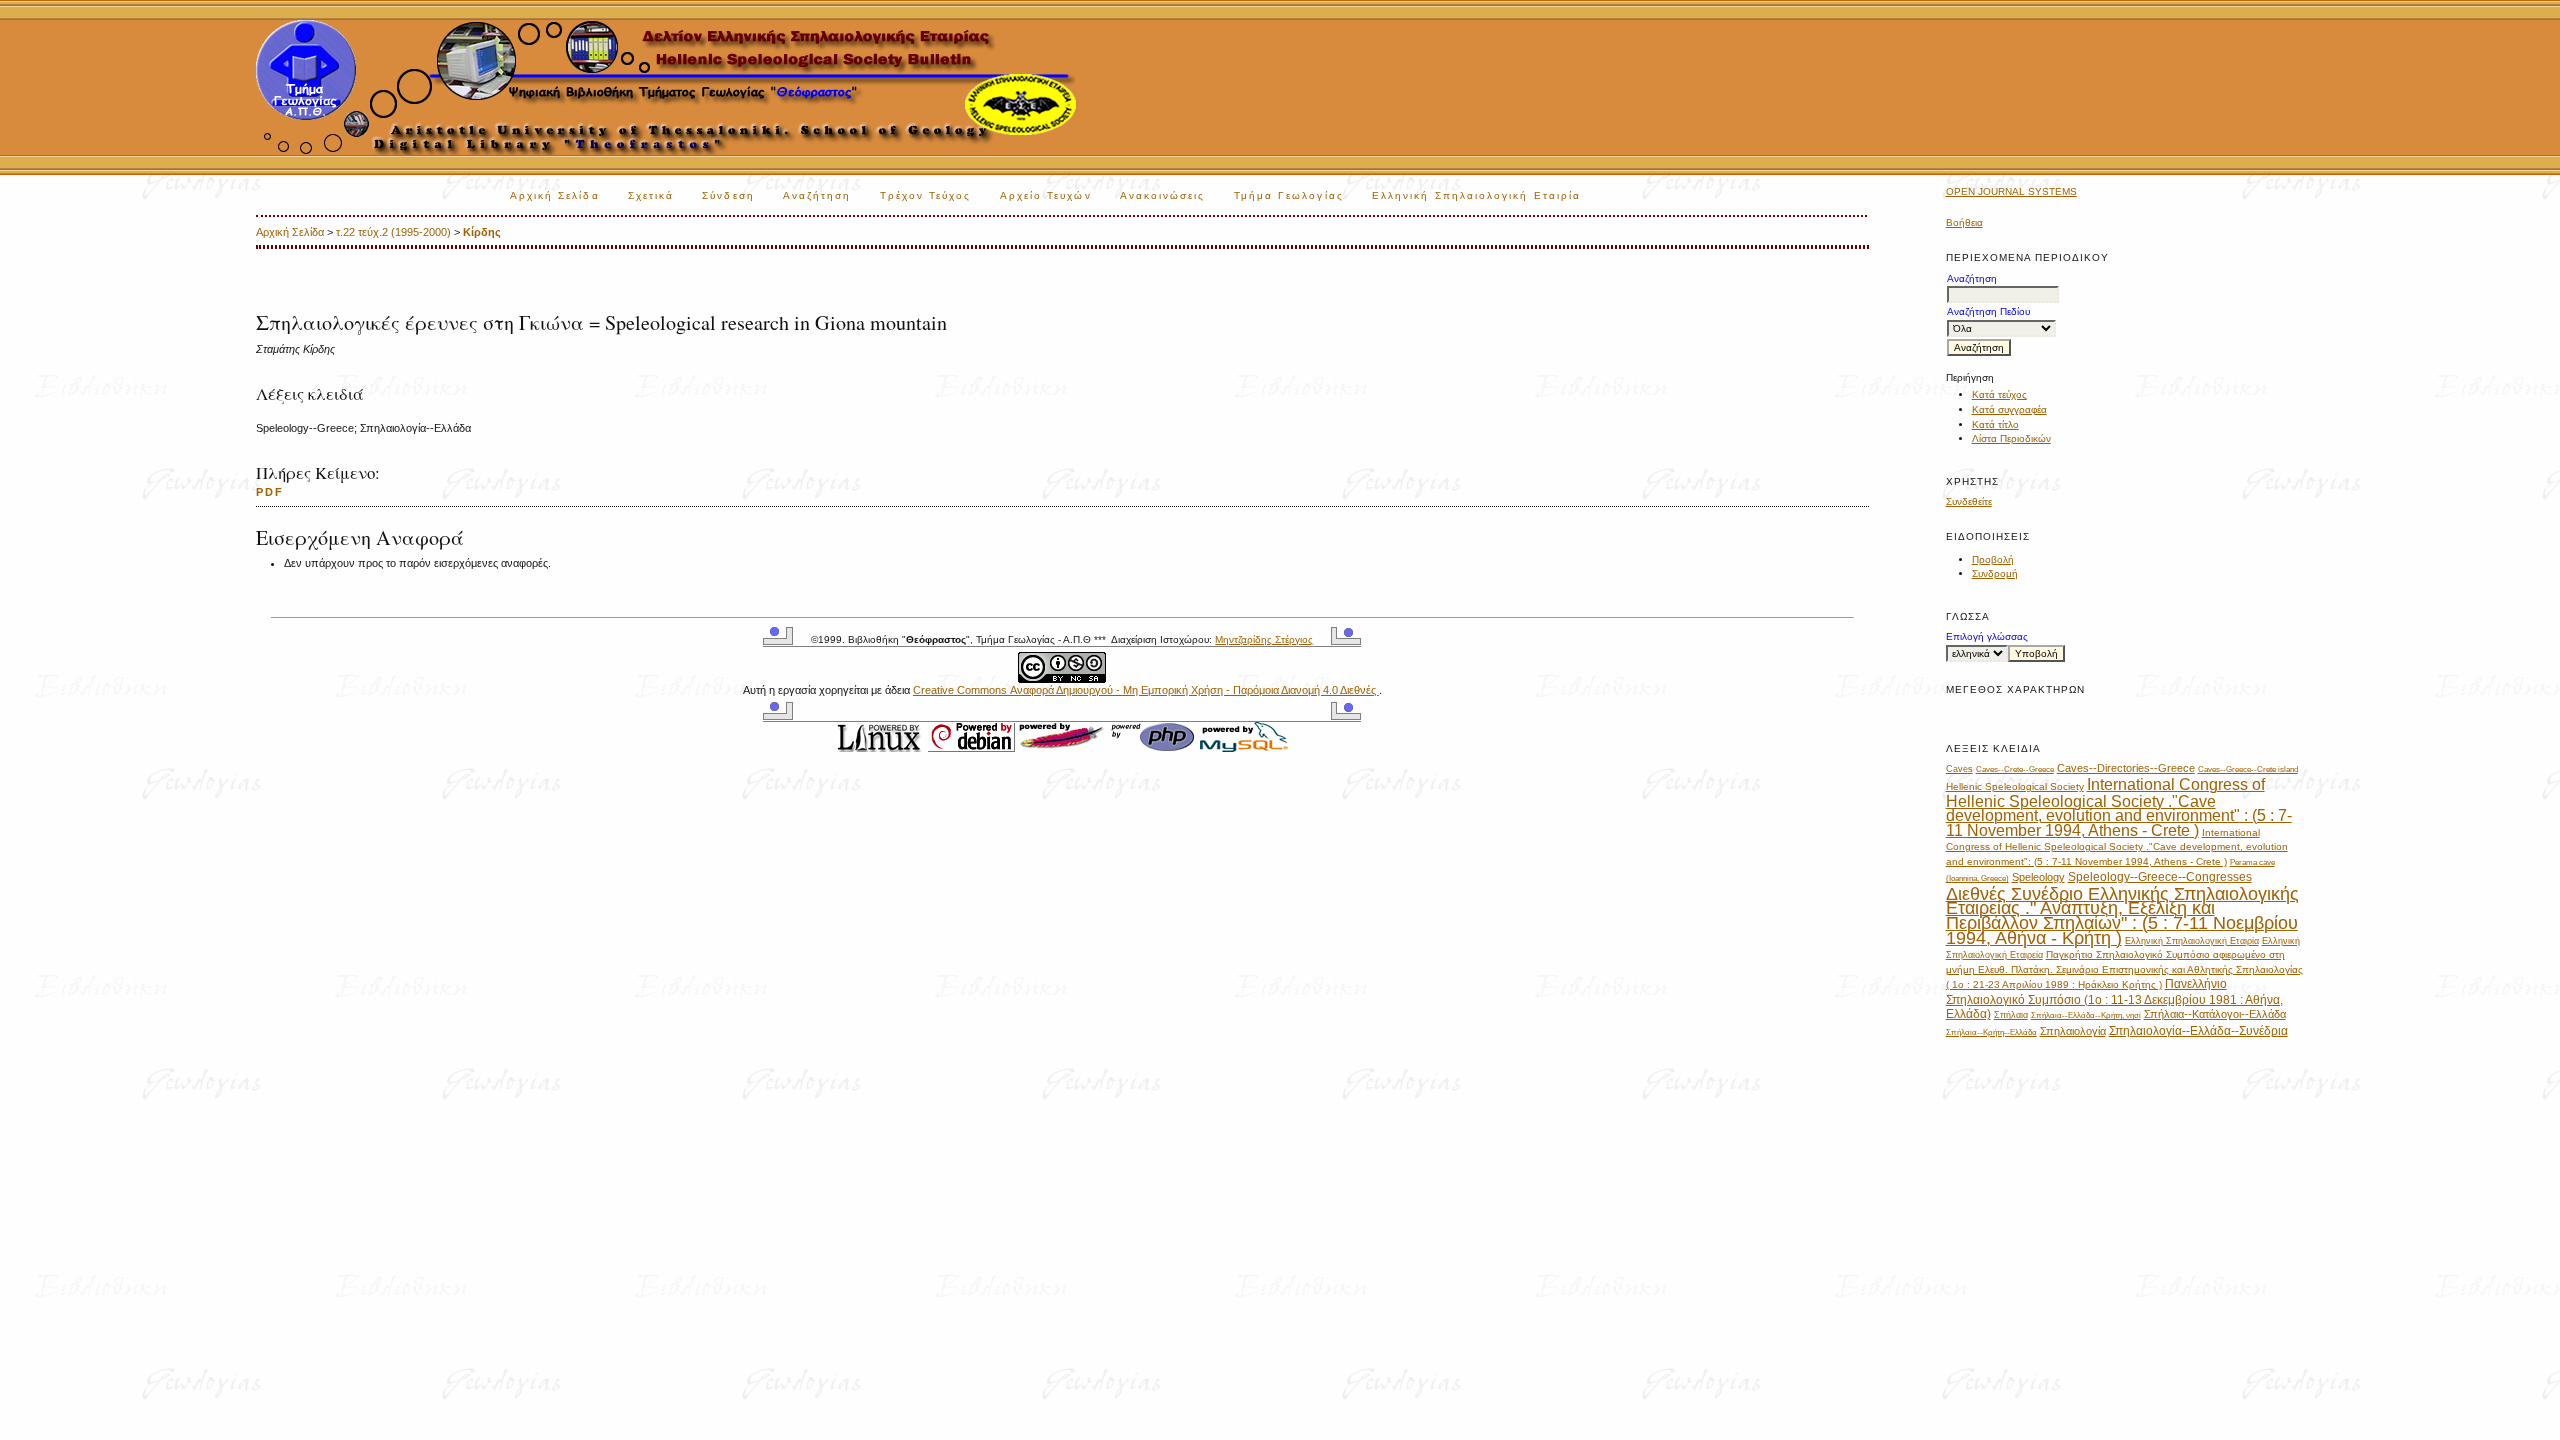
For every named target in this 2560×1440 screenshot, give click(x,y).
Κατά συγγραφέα (2009, 409)
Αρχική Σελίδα (555, 195)
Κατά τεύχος (1999, 394)
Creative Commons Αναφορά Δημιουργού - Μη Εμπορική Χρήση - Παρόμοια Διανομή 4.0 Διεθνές (1146, 690)
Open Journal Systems (2011, 191)
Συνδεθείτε (1969, 501)
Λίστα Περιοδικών (2011, 438)
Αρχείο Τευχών (1046, 195)
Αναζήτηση (817, 195)
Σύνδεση (728, 195)
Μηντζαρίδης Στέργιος (1264, 639)
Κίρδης (482, 232)
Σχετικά (651, 195)
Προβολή (1993, 559)
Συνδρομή (1995, 573)
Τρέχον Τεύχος (926, 195)
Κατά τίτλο (1995, 424)
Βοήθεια (1964, 222)
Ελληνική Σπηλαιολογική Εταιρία (1476, 195)
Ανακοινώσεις (1163, 195)
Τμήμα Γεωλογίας (1289, 195)
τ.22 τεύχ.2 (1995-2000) (393, 232)
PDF (270, 492)
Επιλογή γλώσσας (1987, 636)
